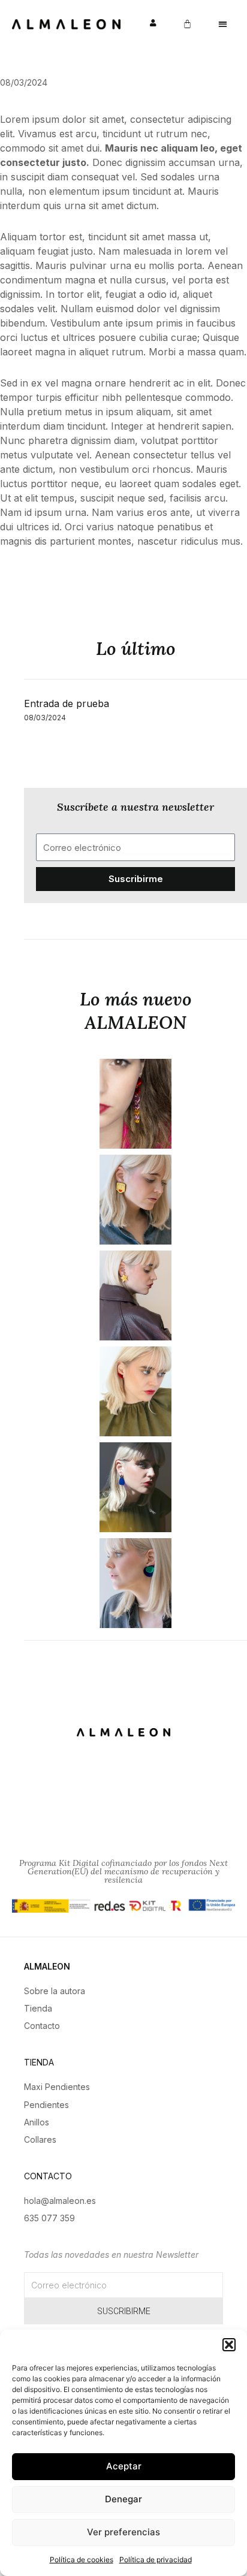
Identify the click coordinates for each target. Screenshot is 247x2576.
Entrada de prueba (67, 703)
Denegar (123, 2499)
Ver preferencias (123, 2532)
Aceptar (124, 2466)
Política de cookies (82, 2560)
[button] (229, 2345)
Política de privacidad (156, 2560)
